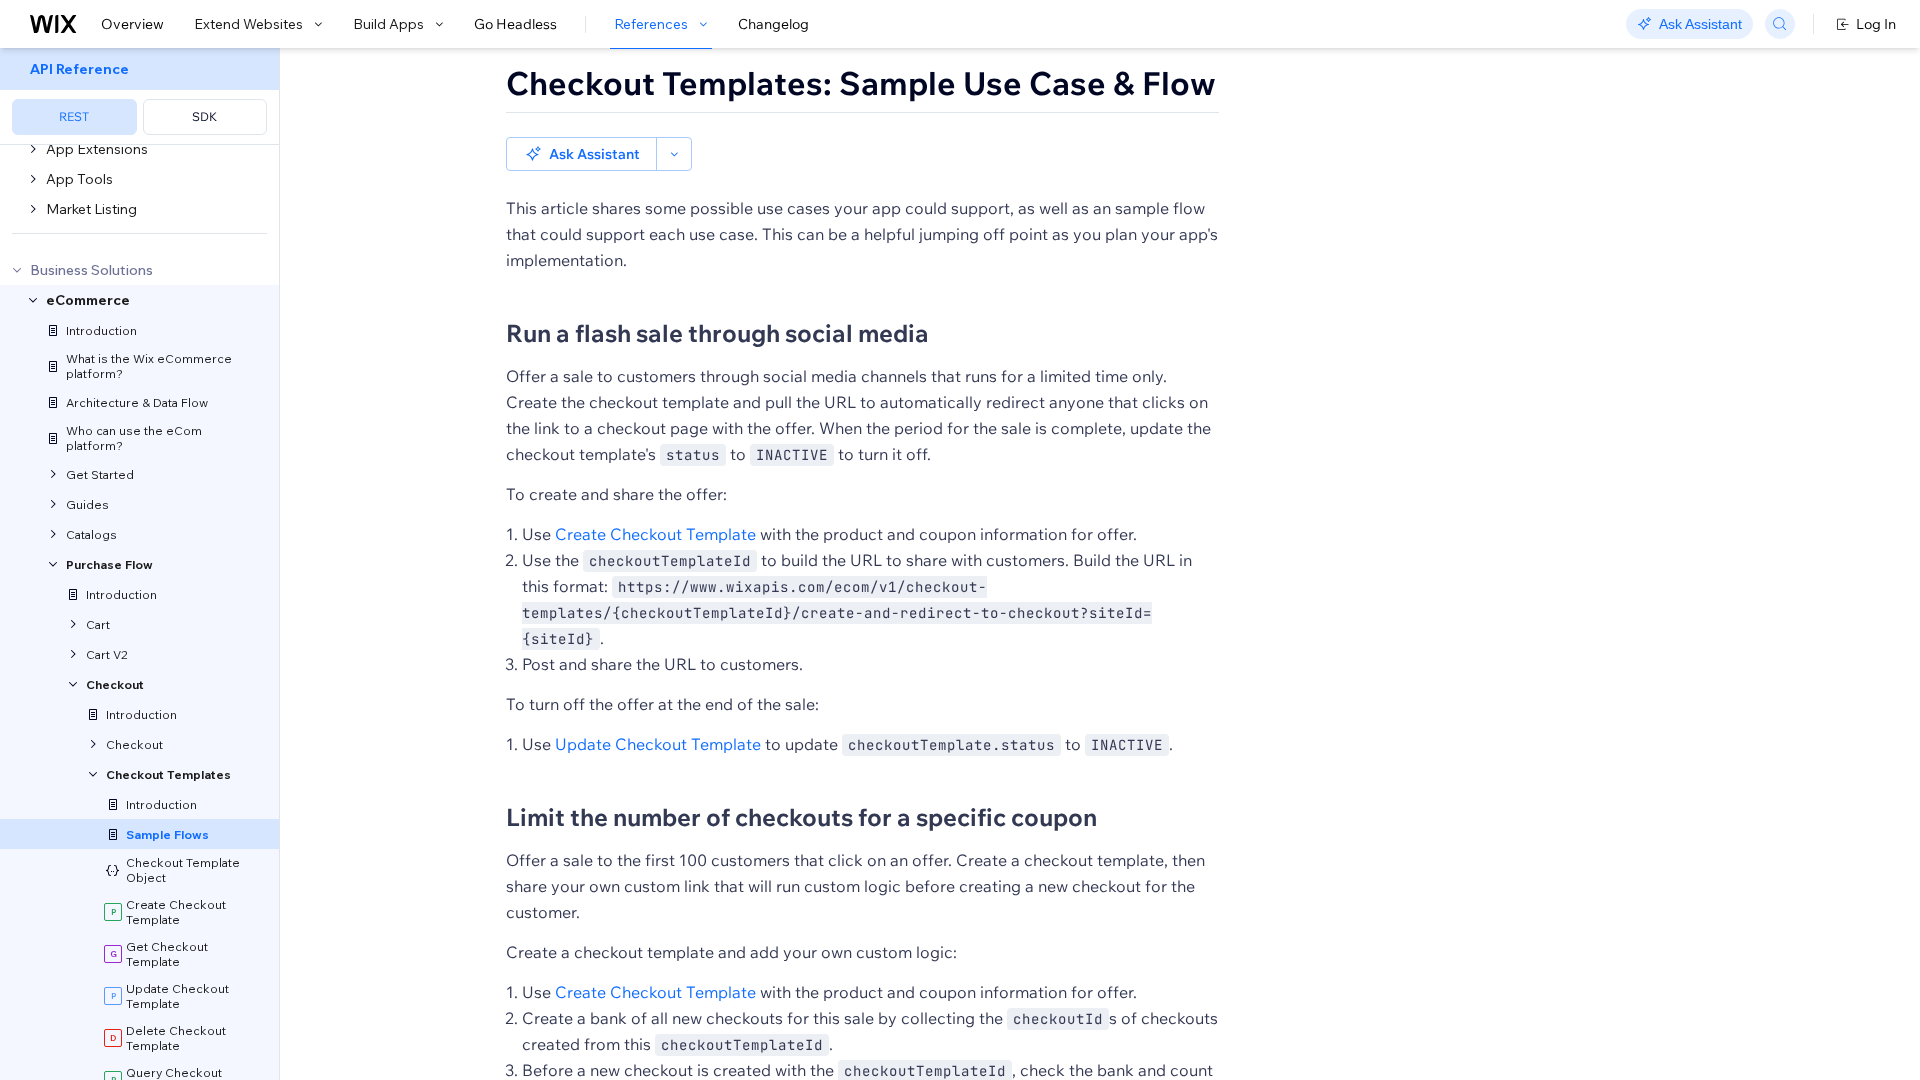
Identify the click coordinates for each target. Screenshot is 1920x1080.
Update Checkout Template (658, 744)
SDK (204, 116)
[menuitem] (139, 96)
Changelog (773, 24)
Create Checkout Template (655, 534)
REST (74, 116)
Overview (132, 24)
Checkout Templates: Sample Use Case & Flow (861, 83)
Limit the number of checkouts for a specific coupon (801, 817)
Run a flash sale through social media (717, 333)
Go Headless (515, 24)
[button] (581, 154)
